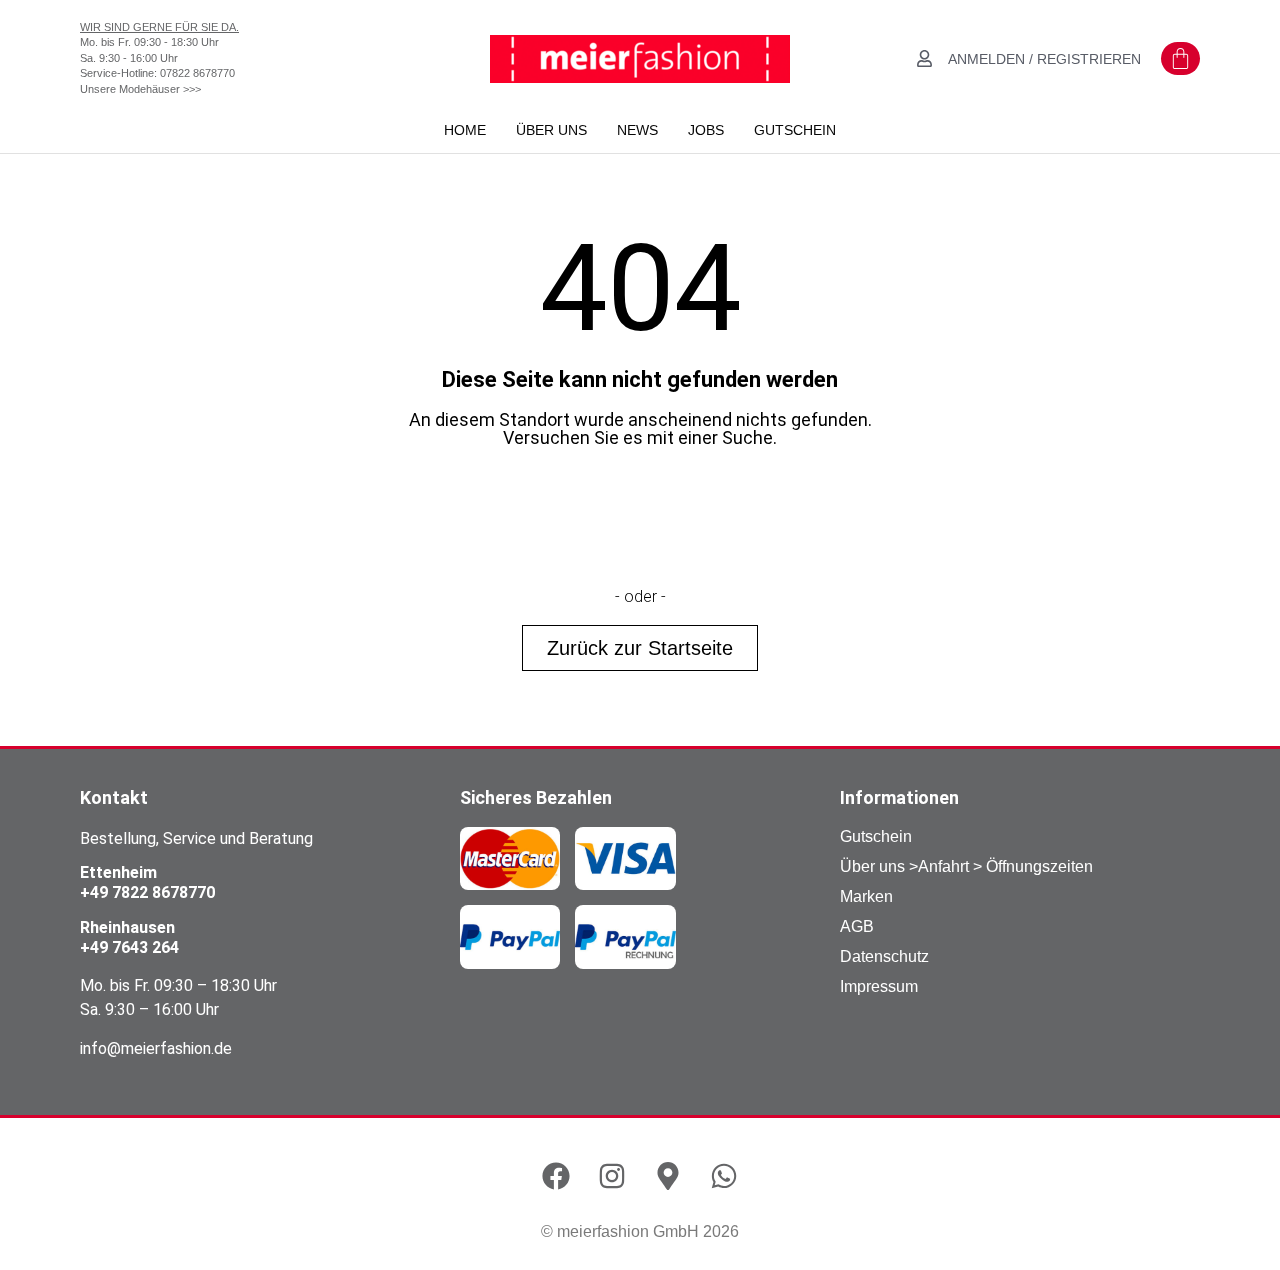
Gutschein (795, 130)
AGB (857, 926)
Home (465, 130)
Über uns (551, 130)
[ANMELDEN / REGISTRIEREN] (924, 58)
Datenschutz (884, 956)
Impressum (879, 986)
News (637, 130)
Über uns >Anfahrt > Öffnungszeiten (966, 866)
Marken (866, 896)
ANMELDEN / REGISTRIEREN (1044, 59)
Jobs (706, 130)
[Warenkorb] (1180, 58)
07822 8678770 (197, 73)
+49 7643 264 (129, 947)
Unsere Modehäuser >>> (140, 89)
